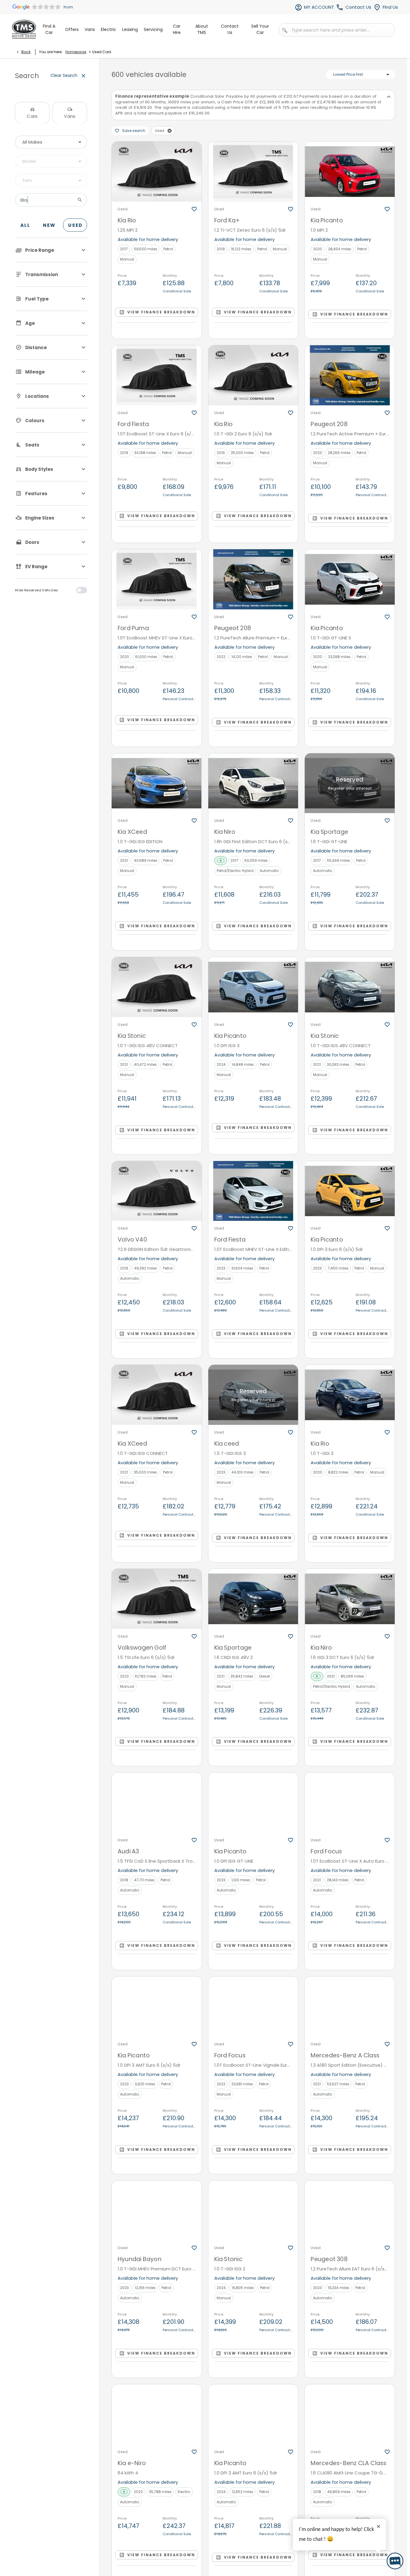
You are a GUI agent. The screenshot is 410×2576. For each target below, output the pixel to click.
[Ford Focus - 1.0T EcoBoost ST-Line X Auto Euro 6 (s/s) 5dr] (350, 1803)
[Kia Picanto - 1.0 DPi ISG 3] (253, 987)
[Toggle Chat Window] (395, 2561)
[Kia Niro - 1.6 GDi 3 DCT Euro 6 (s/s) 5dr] (350, 1599)
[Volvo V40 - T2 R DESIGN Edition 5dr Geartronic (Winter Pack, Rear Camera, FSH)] (157, 1191)
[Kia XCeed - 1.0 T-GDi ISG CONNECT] (157, 1395)
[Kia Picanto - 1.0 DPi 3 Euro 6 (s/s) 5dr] (350, 1191)
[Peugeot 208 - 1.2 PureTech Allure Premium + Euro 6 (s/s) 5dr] (253, 579)
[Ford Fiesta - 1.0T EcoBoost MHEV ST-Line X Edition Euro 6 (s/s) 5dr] (253, 1191)
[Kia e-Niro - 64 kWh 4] (157, 2414)
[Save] (194, 209)
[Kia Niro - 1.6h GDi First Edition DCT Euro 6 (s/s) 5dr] (253, 783)
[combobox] (51, 142)
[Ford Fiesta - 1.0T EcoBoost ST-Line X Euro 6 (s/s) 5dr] (157, 375)
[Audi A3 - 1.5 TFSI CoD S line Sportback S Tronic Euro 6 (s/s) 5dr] (157, 1803)
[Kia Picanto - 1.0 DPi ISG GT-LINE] (253, 1803)
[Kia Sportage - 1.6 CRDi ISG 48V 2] (253, 1599)
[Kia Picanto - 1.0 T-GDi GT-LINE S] (350, 579)
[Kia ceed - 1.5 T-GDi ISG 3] (253, 1395)
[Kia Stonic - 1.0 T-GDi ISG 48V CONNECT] (157, 987)
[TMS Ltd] (24, 29)
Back (26, 52)
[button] (170, 131)
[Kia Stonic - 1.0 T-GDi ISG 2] (253, 2211)
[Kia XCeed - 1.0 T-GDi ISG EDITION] (157, 783)
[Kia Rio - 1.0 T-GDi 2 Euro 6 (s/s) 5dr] (253, 375)
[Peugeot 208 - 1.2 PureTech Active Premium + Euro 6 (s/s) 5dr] (350, 375)
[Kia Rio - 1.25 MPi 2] (157, 172)
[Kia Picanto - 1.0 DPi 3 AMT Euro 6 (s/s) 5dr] (157, 2007)
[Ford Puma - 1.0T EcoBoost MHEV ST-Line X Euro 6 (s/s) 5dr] (157, 579)
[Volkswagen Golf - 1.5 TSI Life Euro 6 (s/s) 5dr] (157, 1599)
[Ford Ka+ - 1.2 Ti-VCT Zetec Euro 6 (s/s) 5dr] (253, 172)
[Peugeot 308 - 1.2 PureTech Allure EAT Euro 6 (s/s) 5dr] (350, 2211)
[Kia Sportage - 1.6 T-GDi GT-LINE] (350, 783)
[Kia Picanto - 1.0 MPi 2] (350, 172)
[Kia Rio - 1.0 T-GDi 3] (350, 1395)
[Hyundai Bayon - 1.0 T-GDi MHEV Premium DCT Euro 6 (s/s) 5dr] (157, 2211)
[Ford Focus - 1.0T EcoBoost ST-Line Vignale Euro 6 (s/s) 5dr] (253, 2007)
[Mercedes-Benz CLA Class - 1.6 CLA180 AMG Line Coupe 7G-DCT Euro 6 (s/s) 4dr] (350, 2414)
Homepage (76, 52)
